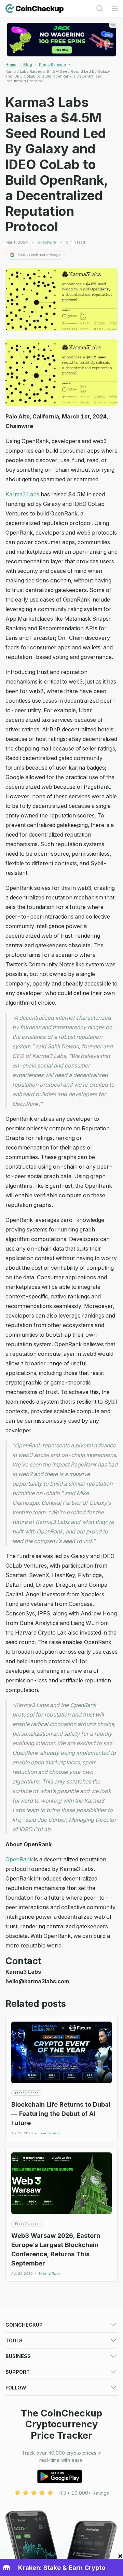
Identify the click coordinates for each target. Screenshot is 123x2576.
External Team (49, 2133)
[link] (61, 76)
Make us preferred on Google (39, 255)
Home (11, 65)
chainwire (47, 242)
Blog (28, 65)
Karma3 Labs (22, 494)
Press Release (52, 65)
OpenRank (19, 1859)
